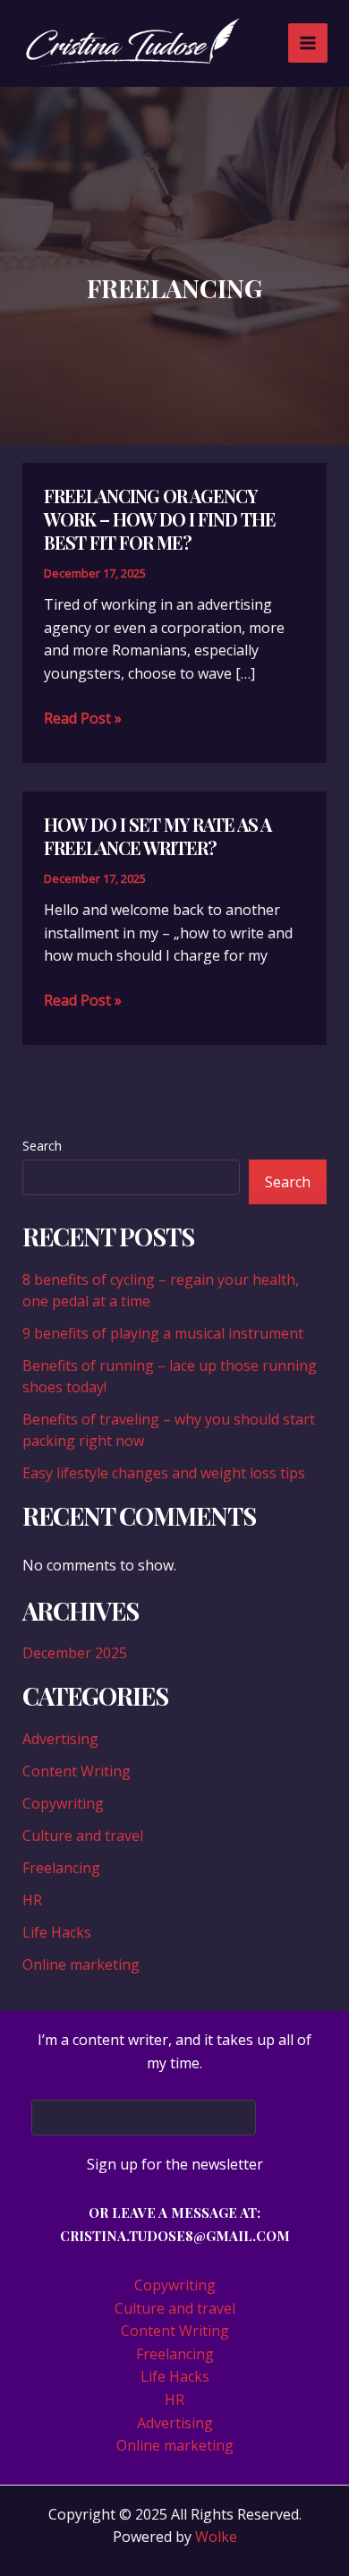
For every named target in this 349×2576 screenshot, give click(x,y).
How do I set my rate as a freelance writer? (157, 836)
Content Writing (77, 1771)
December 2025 (75, 1653)
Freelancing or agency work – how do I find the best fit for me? (160, 519)
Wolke (216, 2537)
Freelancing (61, 1868)
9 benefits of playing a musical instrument (163, 1333)
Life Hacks (57, 1932)
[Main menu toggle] (308, 43)
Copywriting (63, 1803)
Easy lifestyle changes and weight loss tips (164, 1473)
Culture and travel (83, 1836)
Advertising (60, 1739)
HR (32, 1900)
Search (42, 1146)
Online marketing (81, 1964)
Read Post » (83, 719)
